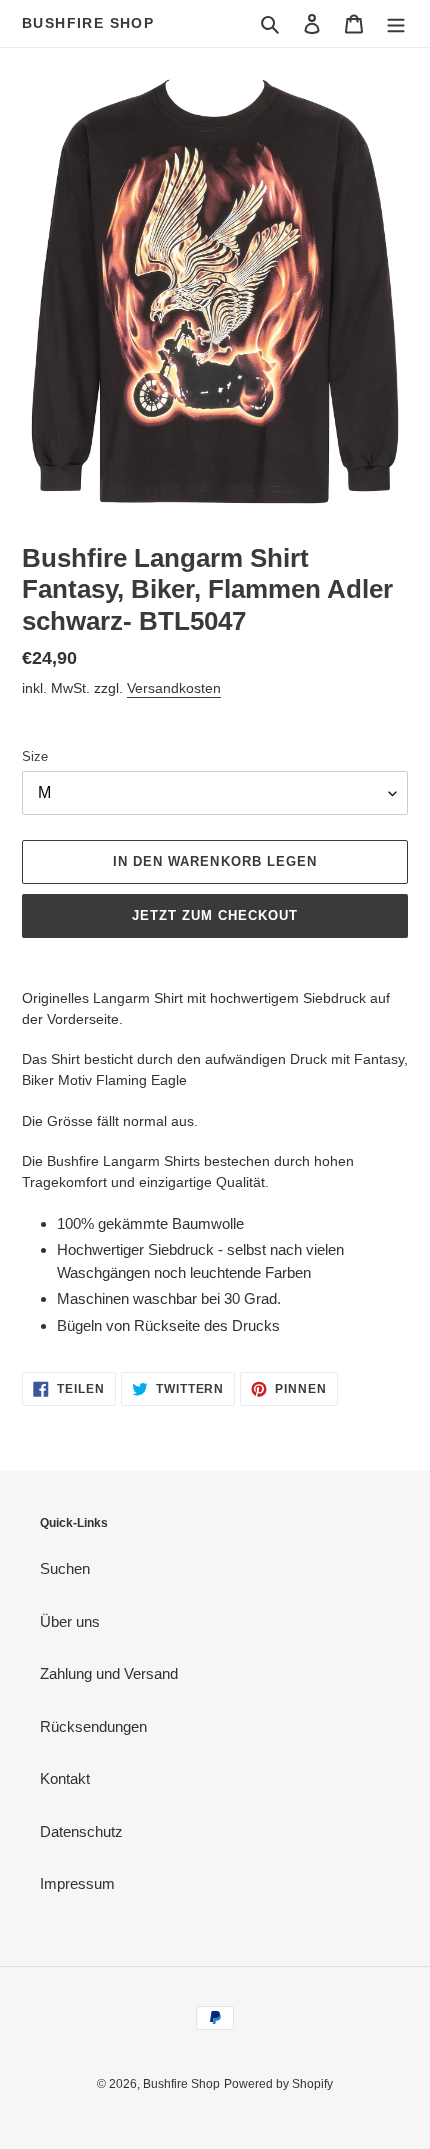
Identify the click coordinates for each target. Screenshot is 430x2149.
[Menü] (396, 23)
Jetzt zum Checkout (215, 915)
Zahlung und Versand (109, 1673)
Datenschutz (81, 1831)
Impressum (77, 1883)
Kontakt (65, 1778)
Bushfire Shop (88, 23)
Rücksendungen (93, 1726)
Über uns (70, 1621)
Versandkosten (174, 688)
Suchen (65, 1568)
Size (35, 756)
